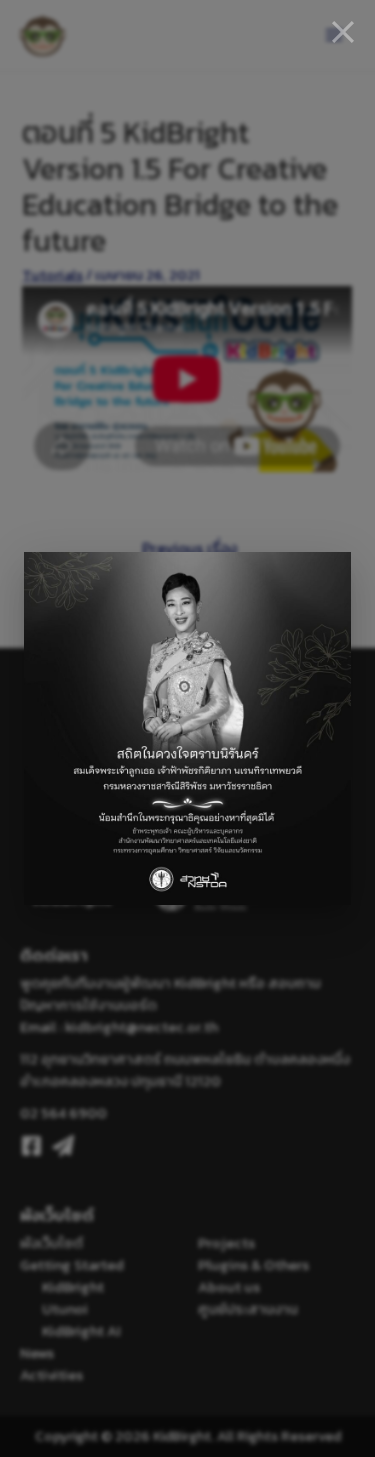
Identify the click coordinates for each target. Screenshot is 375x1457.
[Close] (343, 32)
